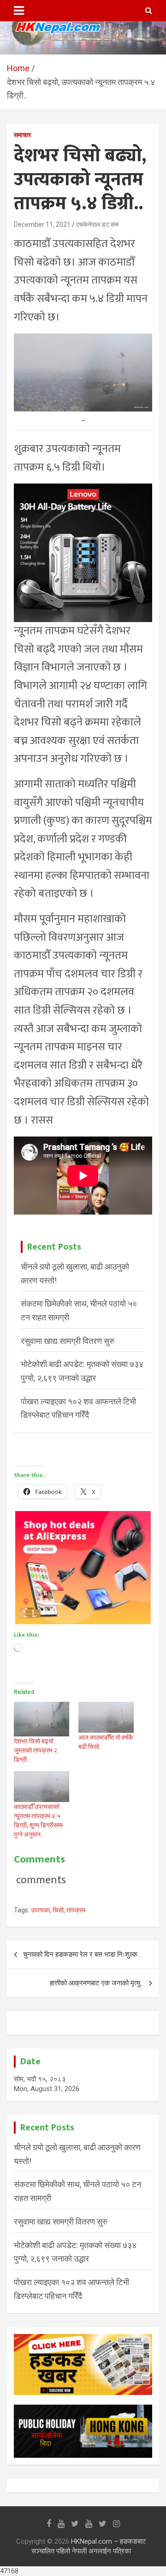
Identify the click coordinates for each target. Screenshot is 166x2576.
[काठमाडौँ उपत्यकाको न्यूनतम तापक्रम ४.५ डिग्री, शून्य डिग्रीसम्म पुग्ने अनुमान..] (41, 1787)
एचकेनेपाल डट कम (97, 224)
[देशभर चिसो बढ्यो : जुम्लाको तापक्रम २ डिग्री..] (41, 1719)
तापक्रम (76, 1910)
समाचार (22, 135)
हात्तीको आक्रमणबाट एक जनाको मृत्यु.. (96, 1983)
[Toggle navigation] (19, 11)
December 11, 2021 (42, 224)
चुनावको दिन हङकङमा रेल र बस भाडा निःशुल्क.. (82, 1954)
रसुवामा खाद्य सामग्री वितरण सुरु (68, 1341)
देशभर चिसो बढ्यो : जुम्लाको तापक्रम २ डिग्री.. (36, 1750)
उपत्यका (40, 1910)
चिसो (58, 1910)
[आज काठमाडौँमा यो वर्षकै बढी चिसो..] (106, 1717)
